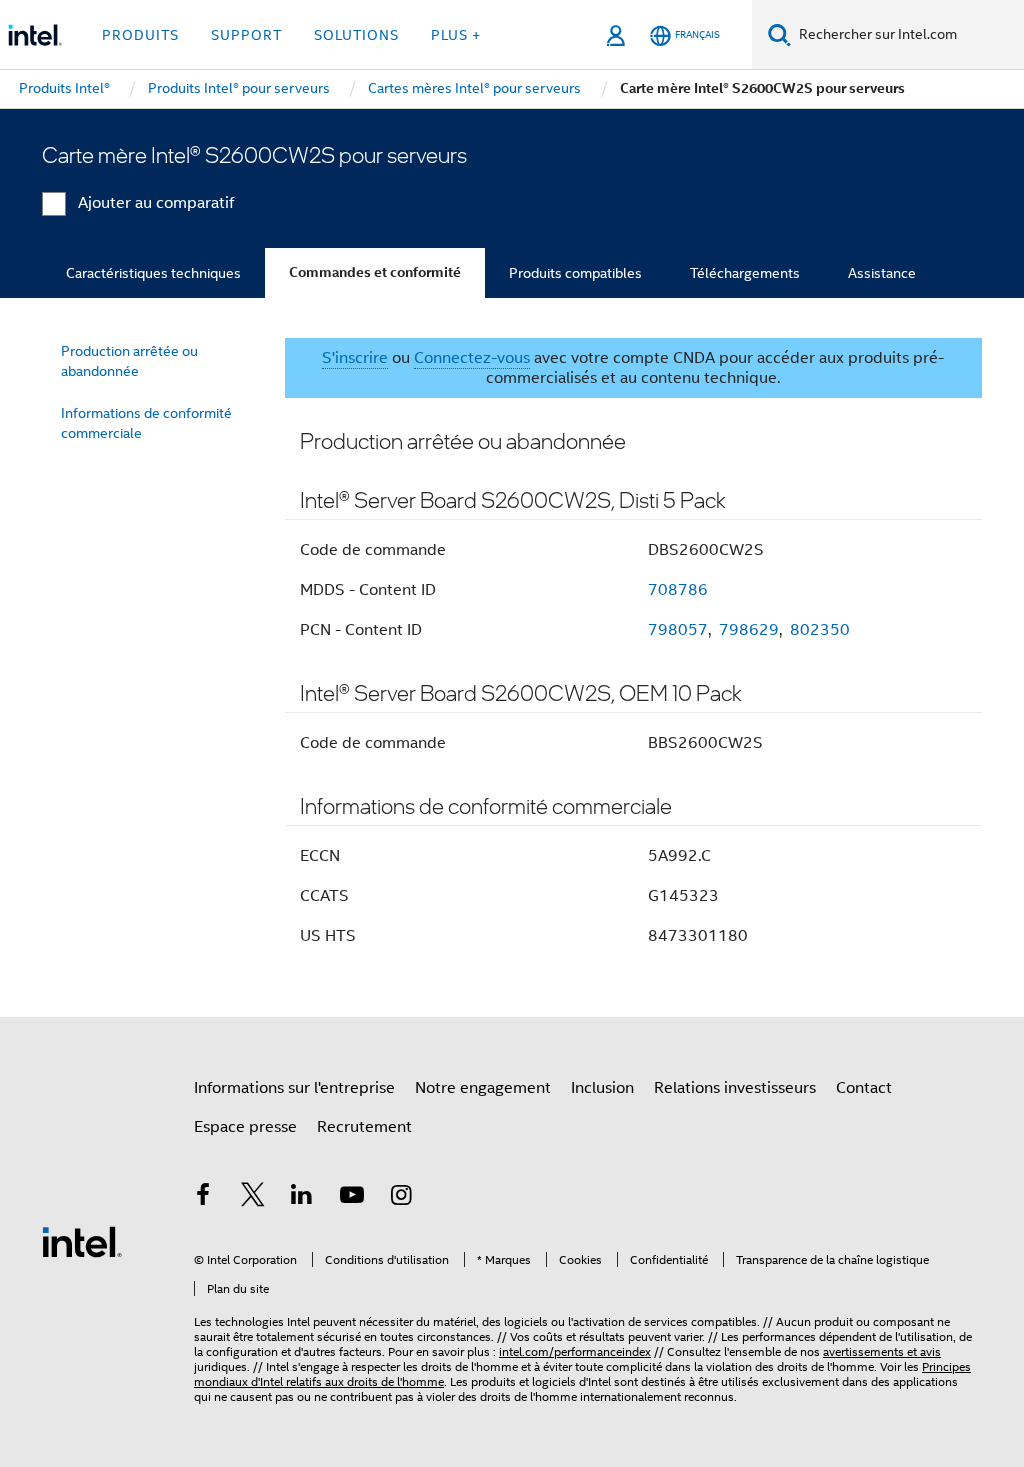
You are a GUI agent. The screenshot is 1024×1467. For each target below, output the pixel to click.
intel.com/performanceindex (575, 1351)
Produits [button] (140, 35)
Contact (864, 1088)
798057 (678, 630)
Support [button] (246, 35)
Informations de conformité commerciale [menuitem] (146, 423)
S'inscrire (355, 358)
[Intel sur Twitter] (253, 1198)
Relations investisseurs (735, 1088)
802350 (820, 630)
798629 (749, 630)
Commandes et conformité (375, 272)
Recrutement (364, 1127)
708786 (678, 590)
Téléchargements (745, 273)
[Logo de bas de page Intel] (82, 1241)
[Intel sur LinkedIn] (302, 1198)
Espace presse (245, 1127)
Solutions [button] (356, 35)
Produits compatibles (575, 273)
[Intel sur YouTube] (352, 1198)
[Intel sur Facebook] (203, 1198)
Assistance (882, 273)
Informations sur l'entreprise (294, 1088)
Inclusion (602, 1088)
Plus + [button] (456, 35)
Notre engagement (483, 1088)
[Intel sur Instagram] (401, 1198)
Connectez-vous (472, 358)
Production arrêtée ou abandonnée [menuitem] (129, 361)
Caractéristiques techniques (153, 273)
